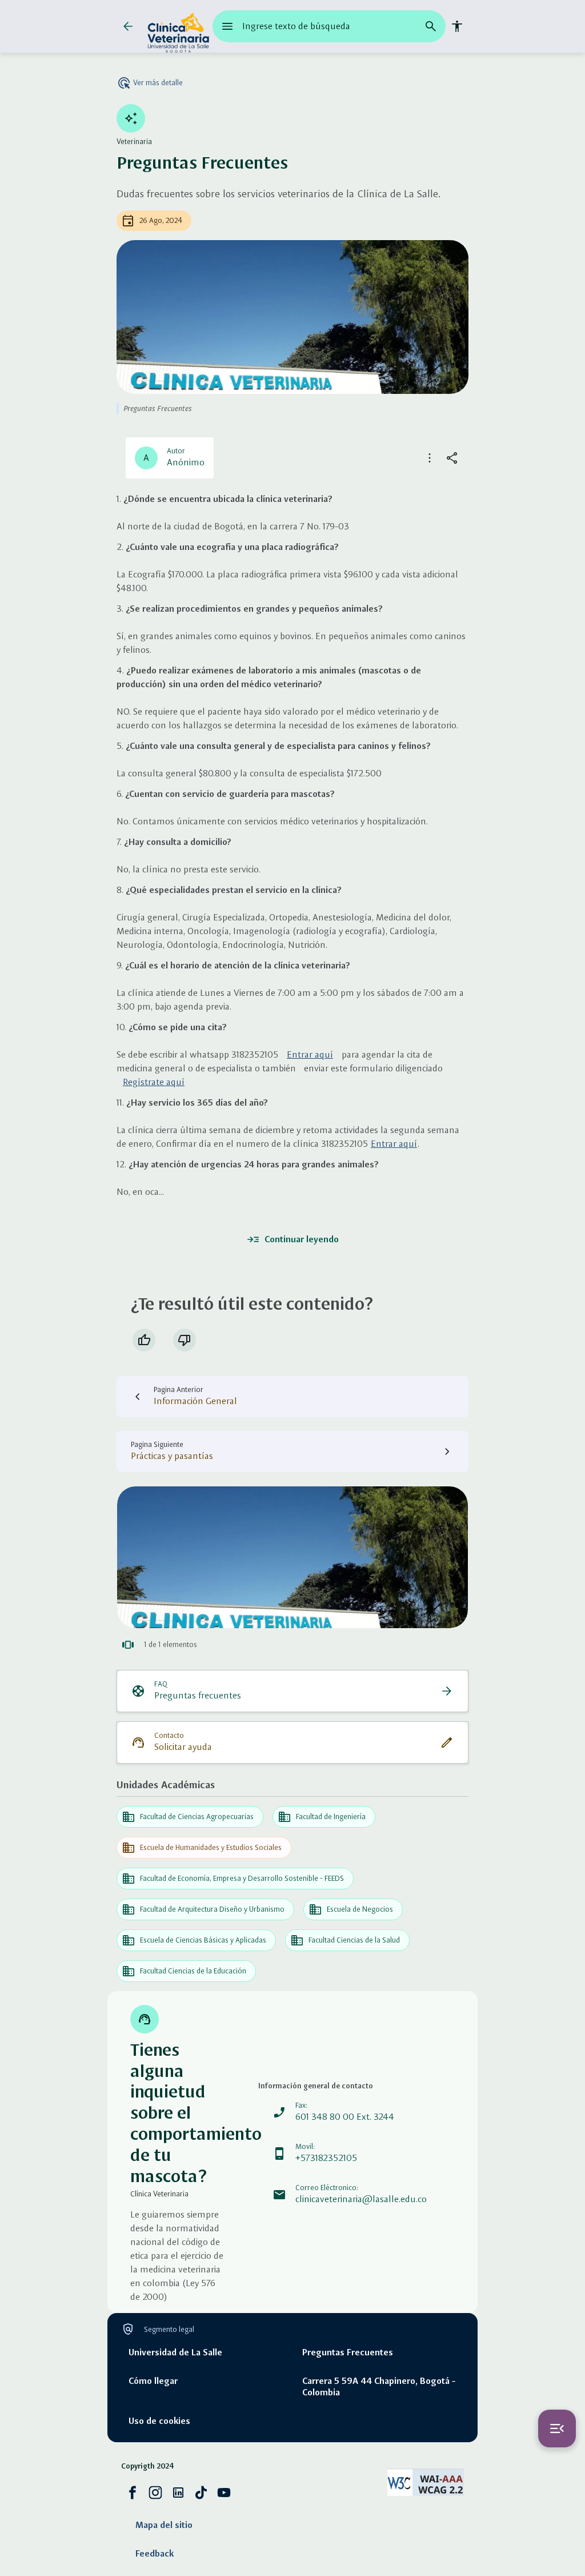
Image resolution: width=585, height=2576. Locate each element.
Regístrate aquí (154, 1082)
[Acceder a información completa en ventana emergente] (292, 1557)
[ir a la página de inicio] (178, 26)
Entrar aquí (310, 1054)
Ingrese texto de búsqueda (296, 26)
